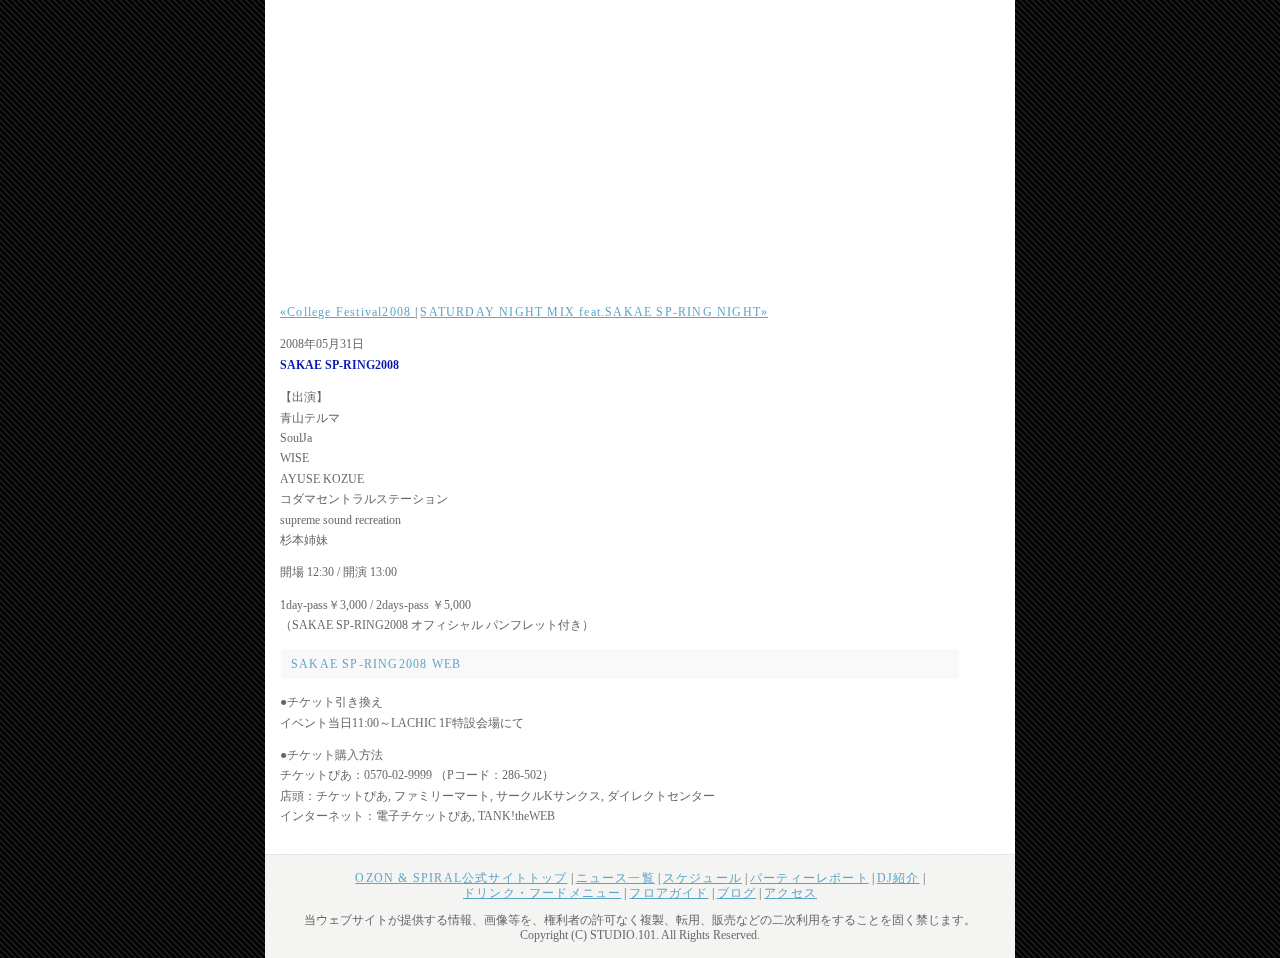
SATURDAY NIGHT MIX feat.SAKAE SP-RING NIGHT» (594, 312)
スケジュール (702, 878)
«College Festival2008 (347, 312)
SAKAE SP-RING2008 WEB (376, 664)
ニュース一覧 (615, 878)
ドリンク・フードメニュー (542, 893)
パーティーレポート (809, 878)
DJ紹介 (898, 878)
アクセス (790, 893)
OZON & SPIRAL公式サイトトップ (461, 878)
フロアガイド (668, 893)
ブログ (737, 893)
